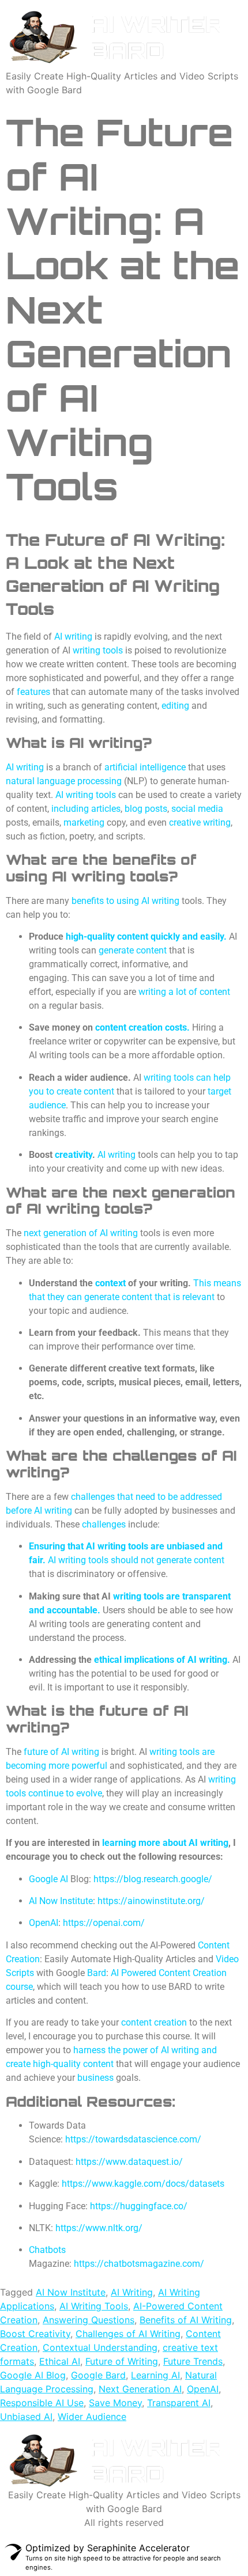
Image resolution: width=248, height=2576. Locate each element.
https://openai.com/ (104, 1923)
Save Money (115, 2403)
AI (58, 637)
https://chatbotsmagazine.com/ (139, 2264)
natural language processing (64, 781)
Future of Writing (122, 2361)
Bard (97, 1973)
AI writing (25, 767)
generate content (133, 950)
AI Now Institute (61, 1901)
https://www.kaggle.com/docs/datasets (143, 2184)
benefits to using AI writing (125, 901)
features (33, 692)
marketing (84, 822)
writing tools (98, 650)
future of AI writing (61, 1752)
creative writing (200, 822)
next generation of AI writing (81, 1233)
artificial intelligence (145, 767)
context (110, 1283)
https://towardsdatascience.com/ (133, 2139)
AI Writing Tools (94, 2306)
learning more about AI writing (165, 1843)
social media (197, 809)
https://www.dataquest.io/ (129, 2162)
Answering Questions (89, 2320)
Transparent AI (179, 2403)
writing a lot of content (184, 992)
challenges (104, 1524)
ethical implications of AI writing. (162, 1660)
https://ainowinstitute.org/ (151, 1901)
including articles (86, 809)
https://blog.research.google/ (153, 1879)
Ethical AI (60, 2361)
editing (175, 706)
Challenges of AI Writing (128, 2334)
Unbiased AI (26, 2417)
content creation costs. (142, 1027)
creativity (74, 1155)
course (19, 1987)
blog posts (146, 809)
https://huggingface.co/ (139, 2206)
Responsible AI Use (42, 2403)
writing (78, 637)
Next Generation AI (140, 2389)
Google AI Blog (33, 2375)
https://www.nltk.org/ (99, 2228)
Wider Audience (92, 2417)
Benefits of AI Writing (186, 2320)
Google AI (48, 1879)
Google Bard (98, 2375)
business (95, 2078)
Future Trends (193, 2361)
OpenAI (44, 1923)
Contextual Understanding (100, 2347)
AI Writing (132, 2292)
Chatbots (47, 2250)
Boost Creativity (35, 2334)
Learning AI (155, 2375)
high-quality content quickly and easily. (146, 936)
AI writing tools (86, 795)
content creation (154, 2022)
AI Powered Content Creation (169, 1973)
